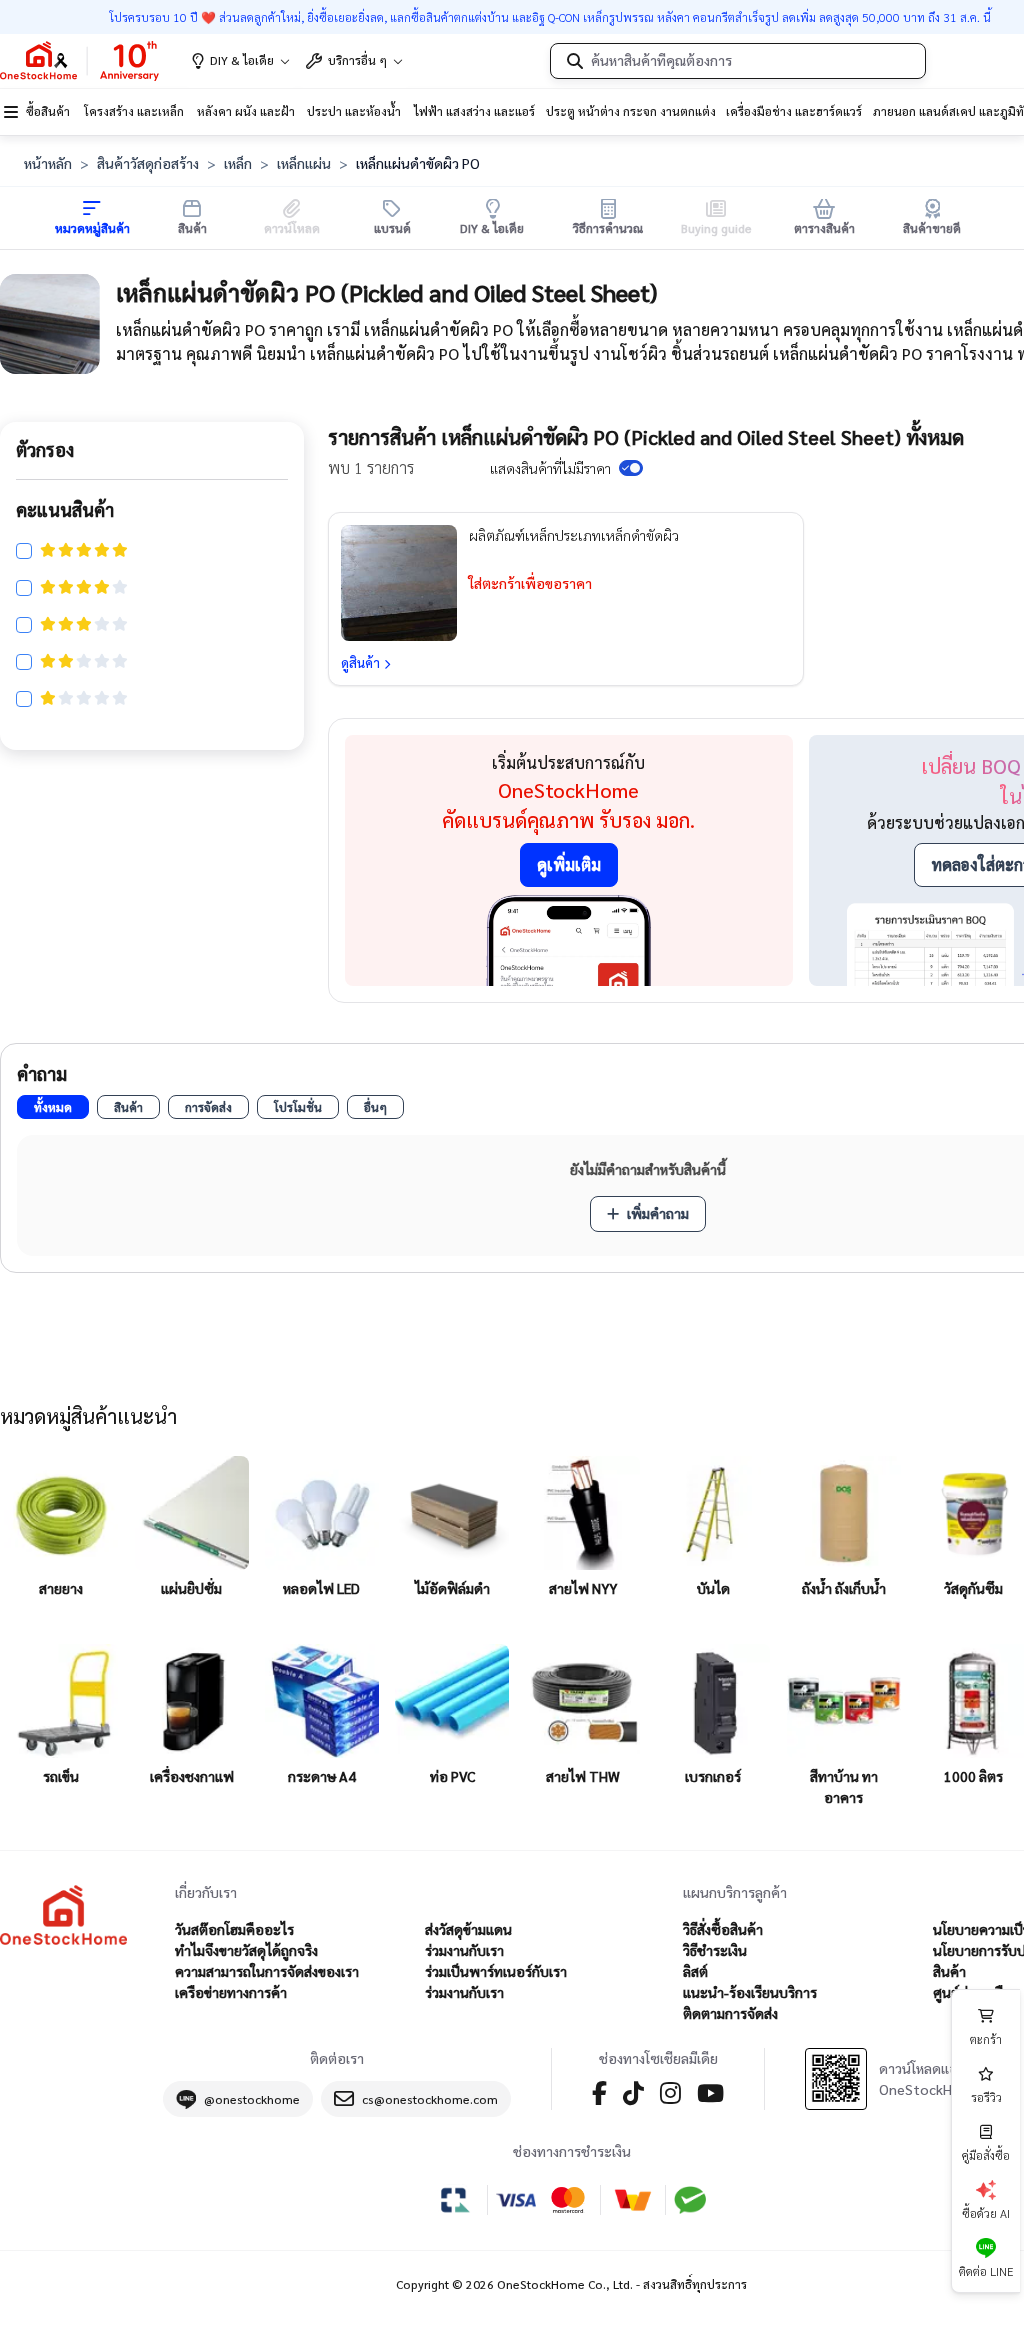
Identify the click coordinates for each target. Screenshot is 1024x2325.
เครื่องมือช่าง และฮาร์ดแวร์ (794, 111)
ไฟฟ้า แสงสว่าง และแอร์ (474, 111)
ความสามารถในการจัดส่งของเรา (267, 1971)
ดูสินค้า (360, 662)
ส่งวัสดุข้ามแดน (468, 1929)
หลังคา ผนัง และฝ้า (246, 111)
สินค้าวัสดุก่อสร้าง (148, 163)
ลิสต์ (695, 1971)
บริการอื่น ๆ (357, 60)
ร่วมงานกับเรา (464, 1950)
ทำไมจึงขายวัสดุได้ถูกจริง (246, 1950)
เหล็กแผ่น (304, 163)
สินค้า (128, 1107)
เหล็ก (238, 163)
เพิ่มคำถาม (658, 1213)
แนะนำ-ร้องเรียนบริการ (750, 1992)
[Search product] (575, 61)
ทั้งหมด (53, 1107)
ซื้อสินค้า (48, 111)
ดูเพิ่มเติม (569, 864)
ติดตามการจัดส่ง (730, 2013)
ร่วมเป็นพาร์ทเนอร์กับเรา (496, 1971)
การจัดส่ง (208, 1107)
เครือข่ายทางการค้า (231, 1992)
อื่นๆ (375, 1107)
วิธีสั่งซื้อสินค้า (723, 1929)
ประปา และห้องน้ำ (354, 111)
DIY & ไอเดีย (242, 60)
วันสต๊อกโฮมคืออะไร (234, 1929)
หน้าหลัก (48, 163)
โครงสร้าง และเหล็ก (134, 111)
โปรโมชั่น (298, 1107)
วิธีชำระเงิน (715, 1950)
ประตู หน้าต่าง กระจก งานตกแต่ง (631, 111)
